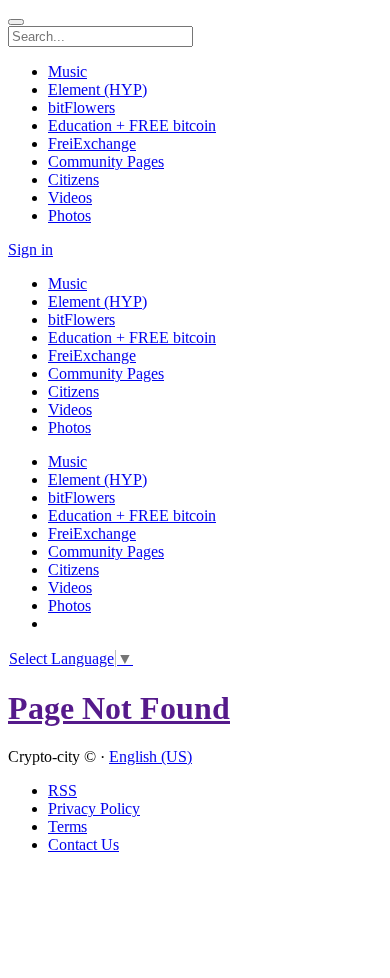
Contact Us (83, 844)
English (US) (150, 756)
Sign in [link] (30, 249)
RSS (62, 790)
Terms (67, 826)
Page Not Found (119, 708)
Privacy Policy (94, 808)
